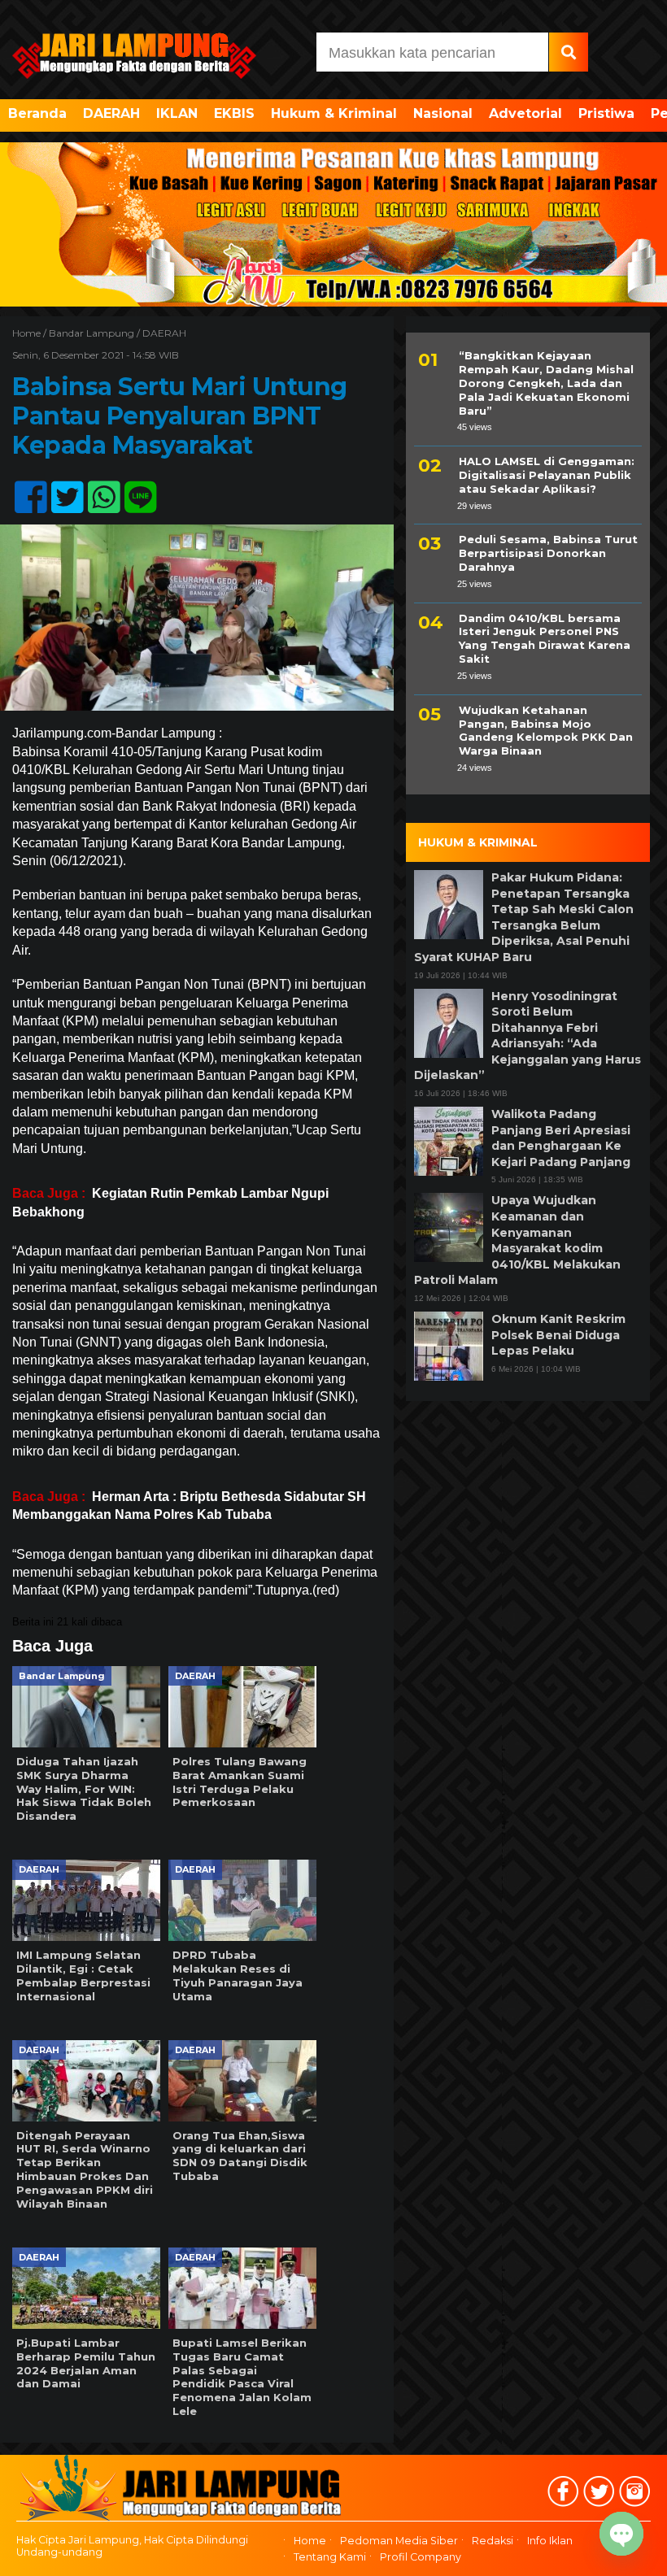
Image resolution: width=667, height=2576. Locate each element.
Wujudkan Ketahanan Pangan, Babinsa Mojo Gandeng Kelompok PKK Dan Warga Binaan (546, 731)
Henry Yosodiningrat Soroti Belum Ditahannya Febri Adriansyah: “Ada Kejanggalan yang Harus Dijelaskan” (527, 1036)
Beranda (37, 113)
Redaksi (493, 2541)
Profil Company (421, 2557)
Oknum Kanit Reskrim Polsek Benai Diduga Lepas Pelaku (558, 1335)
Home (310, 2541)
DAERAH (111, 113)
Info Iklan (550, 2541)
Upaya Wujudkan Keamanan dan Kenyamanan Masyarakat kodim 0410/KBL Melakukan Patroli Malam (517, 1240)
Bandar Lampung (92, 333)
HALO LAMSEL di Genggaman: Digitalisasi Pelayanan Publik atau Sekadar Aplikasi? (547, 475)
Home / (31, 333)
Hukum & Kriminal (334, 113)
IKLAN (177, 113)
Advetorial (525, 113)
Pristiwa (606, 113)
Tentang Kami (330, 2557)
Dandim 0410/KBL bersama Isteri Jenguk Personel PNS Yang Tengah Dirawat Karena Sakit (545, 639)
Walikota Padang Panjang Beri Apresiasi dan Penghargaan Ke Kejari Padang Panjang (561, 1138)
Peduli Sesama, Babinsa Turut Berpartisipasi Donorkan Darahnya (548, 553)
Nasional (443, 113)
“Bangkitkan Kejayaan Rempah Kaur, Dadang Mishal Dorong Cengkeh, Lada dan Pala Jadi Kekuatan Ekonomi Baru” (546, 383)
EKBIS (234, 113)
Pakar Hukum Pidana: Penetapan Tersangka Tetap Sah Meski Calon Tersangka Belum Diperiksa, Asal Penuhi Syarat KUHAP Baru (524, 917)
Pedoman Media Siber (399, 2541)
